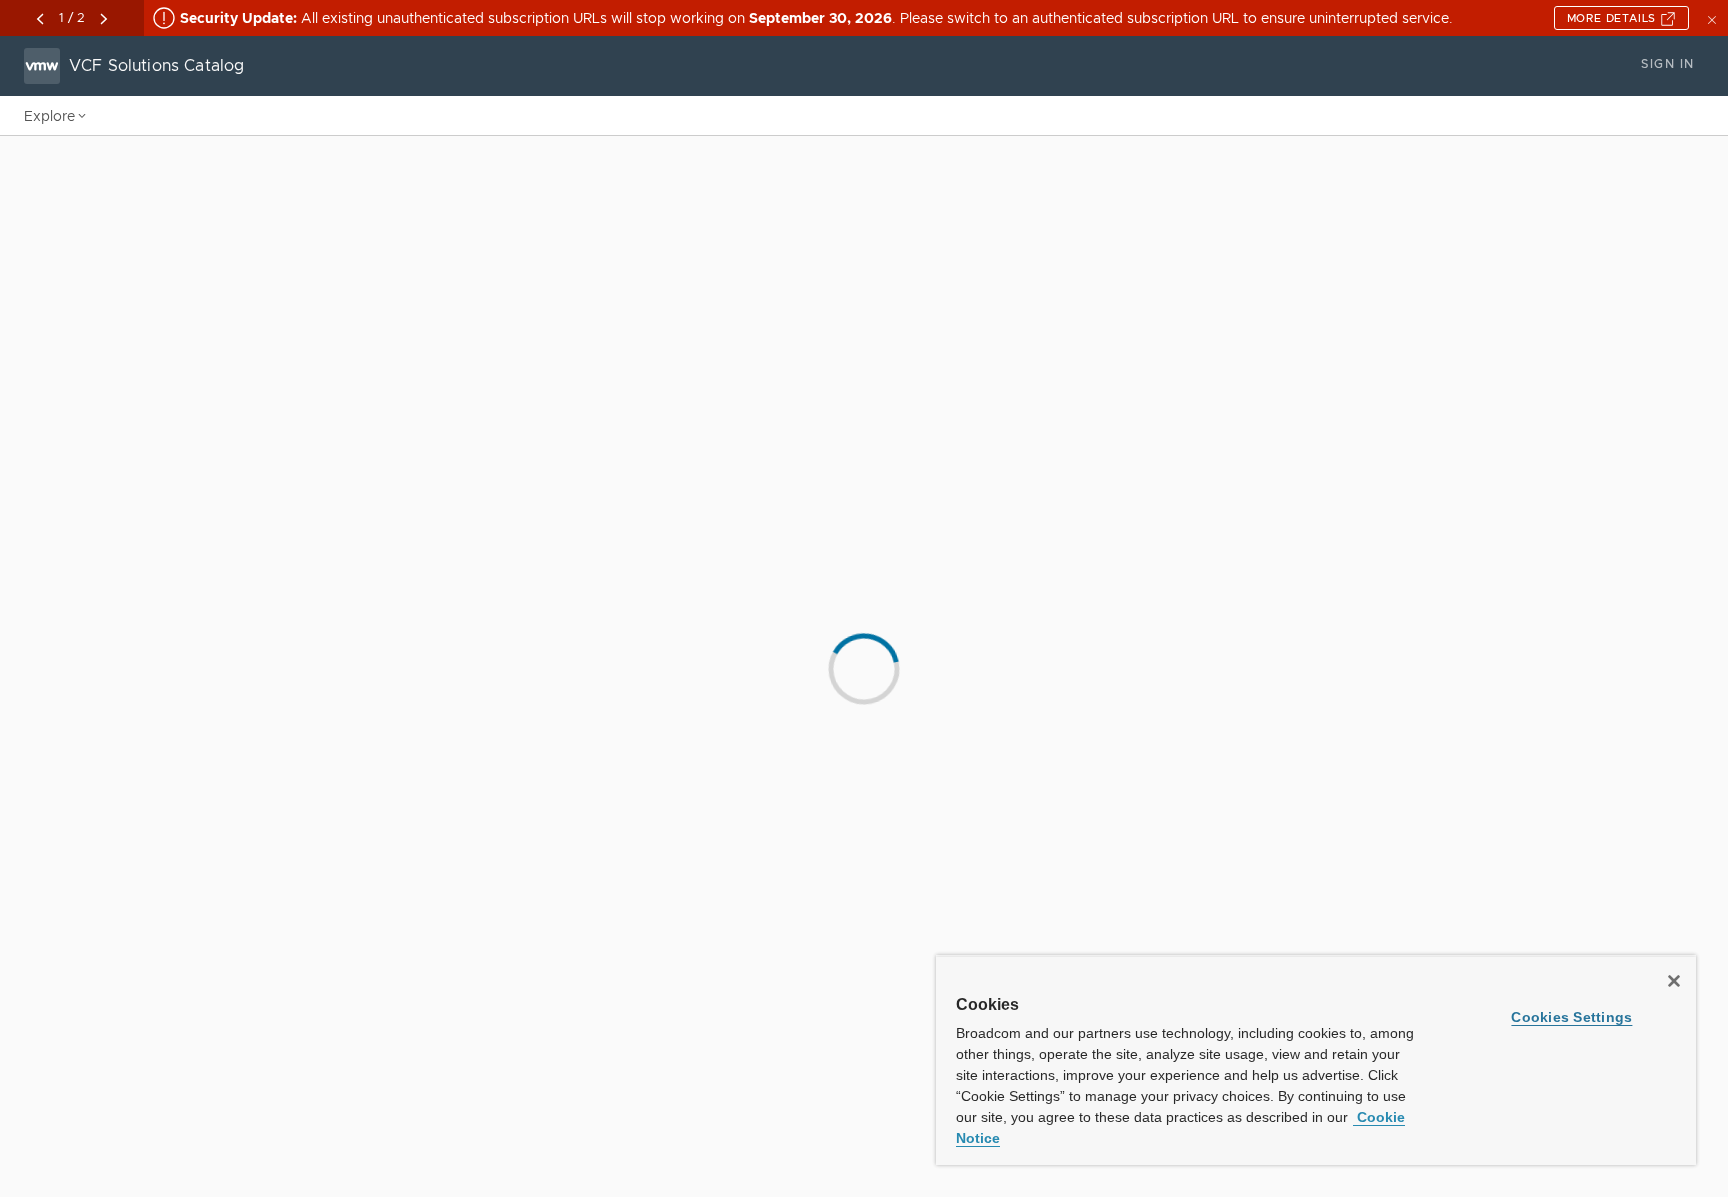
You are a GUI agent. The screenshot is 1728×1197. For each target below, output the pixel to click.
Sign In (1667, 64)
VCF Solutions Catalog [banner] (156, 66)
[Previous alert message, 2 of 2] (40, 19)
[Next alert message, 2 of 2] (104, 19)
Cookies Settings (1571, 1017)
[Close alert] (1714, 18)
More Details (1613, 18)
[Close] (1674, 981)
